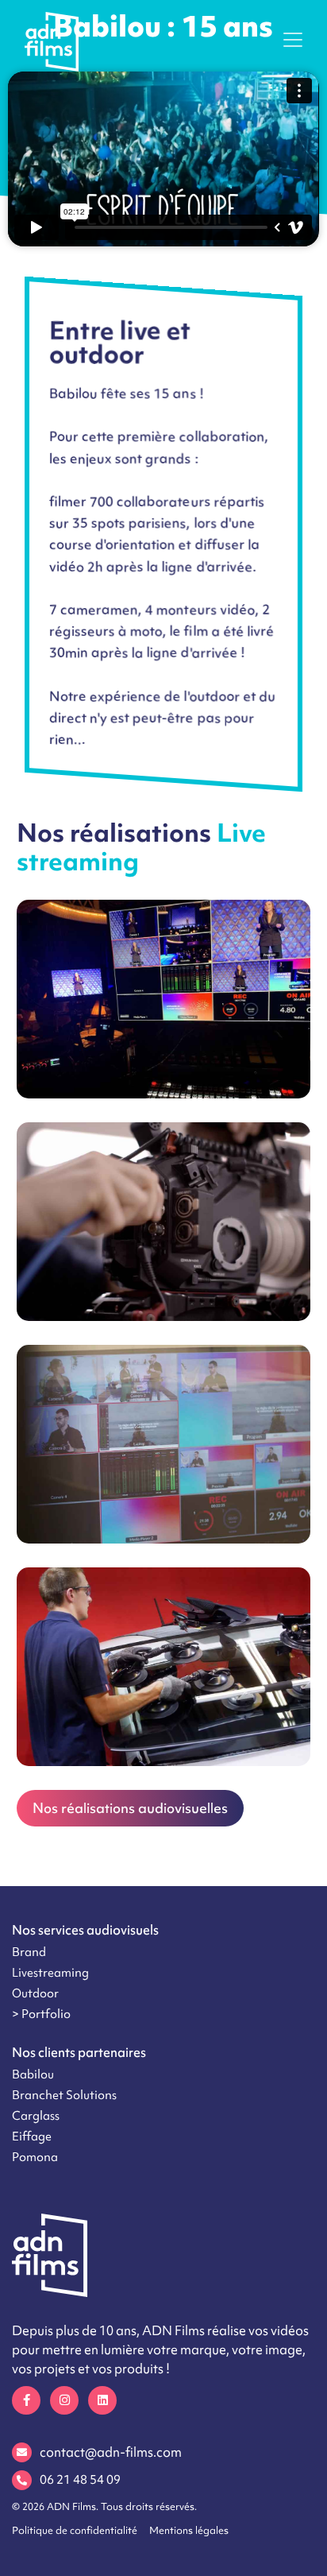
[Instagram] (64, 2400)
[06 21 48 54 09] (22, 2480)
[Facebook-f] (26, 2400)
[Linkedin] (102, 2400)
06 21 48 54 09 (80, 2480)
